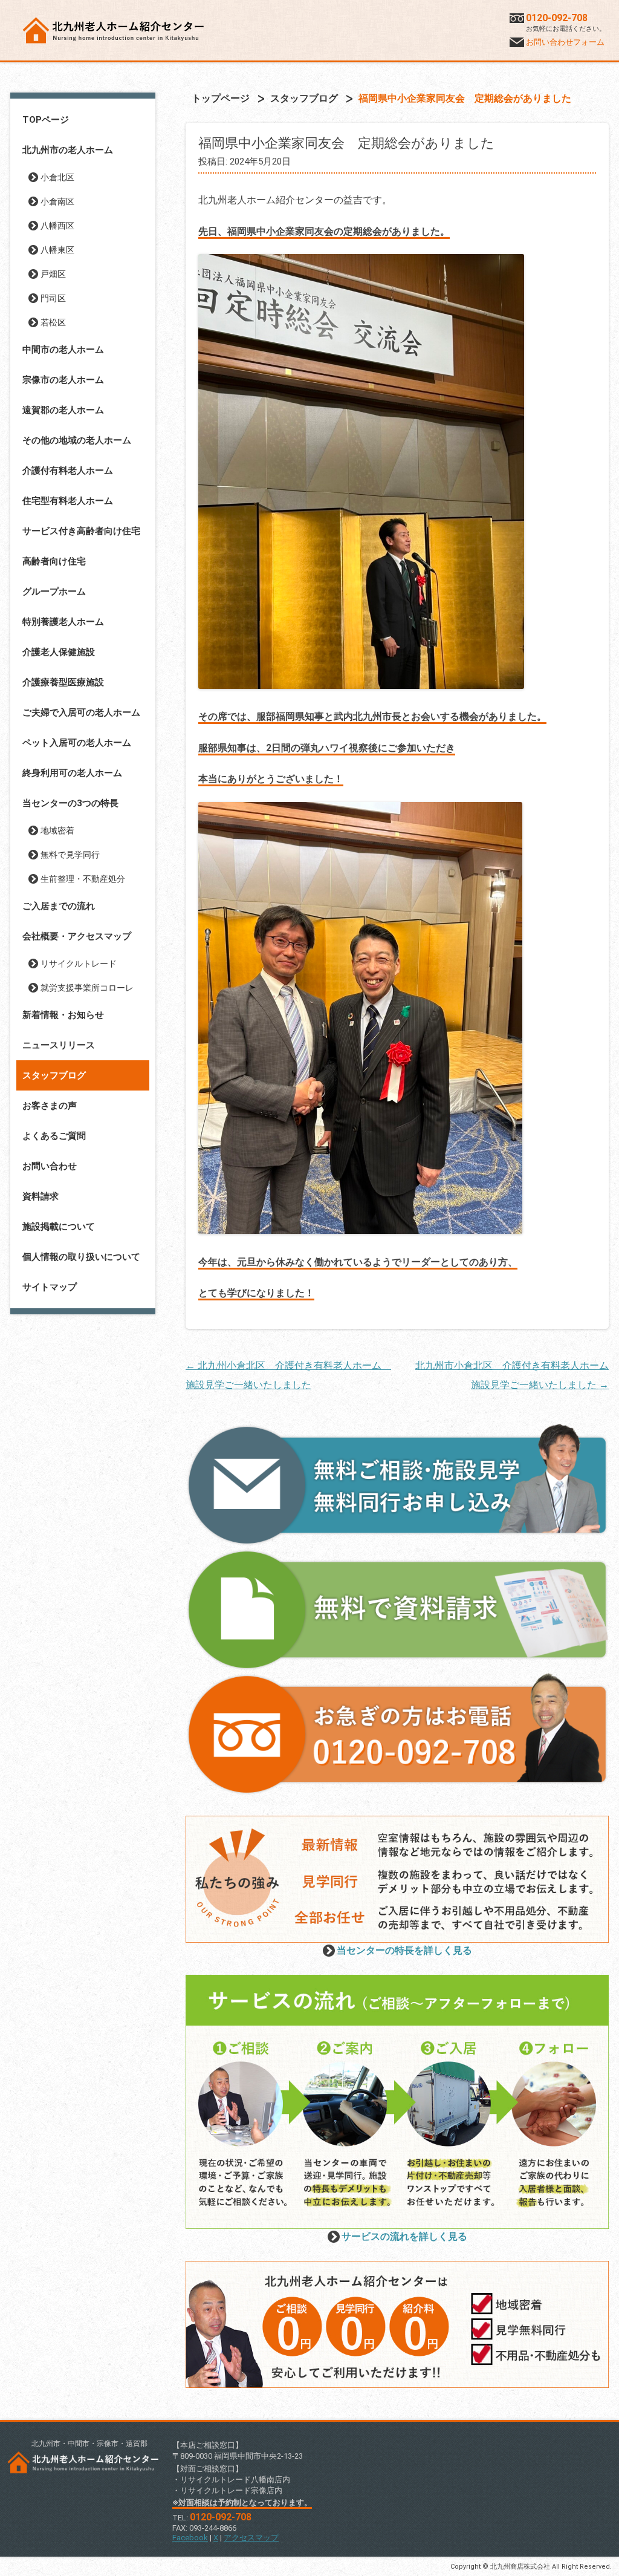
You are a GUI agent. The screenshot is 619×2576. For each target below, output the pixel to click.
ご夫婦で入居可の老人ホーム (81, 712)
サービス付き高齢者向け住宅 (81, 531)
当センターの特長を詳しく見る (404, 1950)
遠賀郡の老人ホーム (63, 410)
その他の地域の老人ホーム (77, 440)
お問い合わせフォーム (565, 42)
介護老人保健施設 (59, 652)
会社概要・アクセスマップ (77, 936)
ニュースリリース (59, 1045)
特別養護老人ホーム (63, 622)
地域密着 (57, 830)
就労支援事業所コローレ (87, 988)
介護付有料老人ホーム (68, 471)
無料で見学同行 (70, 855)
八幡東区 (57, 250)
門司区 (53, 298)
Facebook (190, 2538)
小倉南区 (57, 201)
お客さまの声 (50, 1106)
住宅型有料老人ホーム (68, 501)
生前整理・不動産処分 (83, 879)
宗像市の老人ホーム (63, 380)
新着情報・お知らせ (63, 1015)
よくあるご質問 (54, 1136)
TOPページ (46, 120)
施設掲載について (59, 1227)
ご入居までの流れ (59, 906)
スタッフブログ (54, 1075)
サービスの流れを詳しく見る (404, 2236)
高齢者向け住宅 (54, 561)
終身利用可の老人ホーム (72, 773)
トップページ (221, 98)
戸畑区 (53, 274)
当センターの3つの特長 (70, 803)
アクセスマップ (251, 2538)
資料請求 (41, 1196)
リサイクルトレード (79, 964)
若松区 (53, 322)
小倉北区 (57, 177)
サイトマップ (50, 1287)
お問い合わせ (50, 1166)
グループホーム (54, 592)
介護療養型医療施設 (63, 682)
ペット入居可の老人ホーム (77, 743)
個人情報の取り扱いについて (81, 1257)
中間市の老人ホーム (63, 350)
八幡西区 (57, 226)
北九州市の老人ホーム (68, 150)
